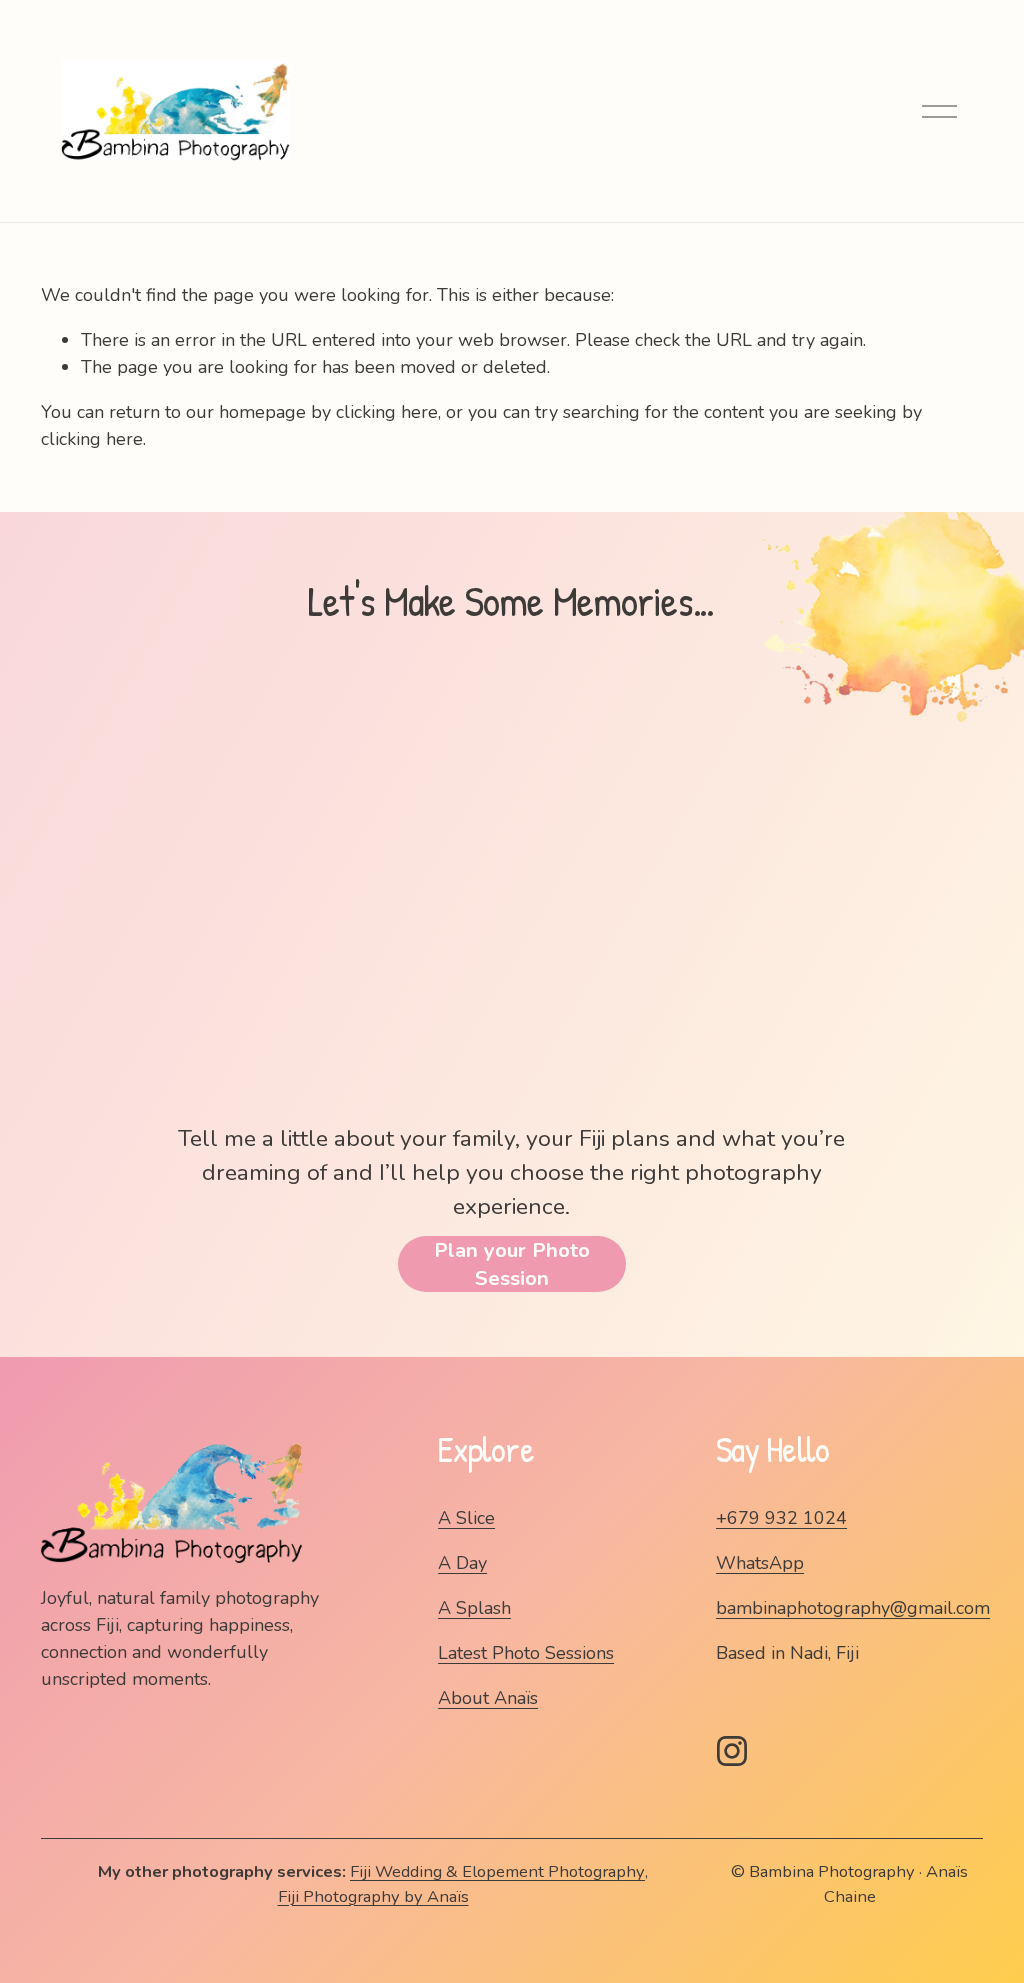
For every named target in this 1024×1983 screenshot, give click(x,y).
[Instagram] (732, 1751)
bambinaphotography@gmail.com (853, 1608)
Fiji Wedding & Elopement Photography (497, 1871)
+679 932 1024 (781, 1518)
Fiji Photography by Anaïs (373, 1896)
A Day (462, 1563)
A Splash (474, 1608)
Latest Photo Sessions (526, 1653)
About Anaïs (488, 1698)
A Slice (466, 1518)
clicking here (387, 412)
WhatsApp (760, 1563)
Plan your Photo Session (512, 1264)
